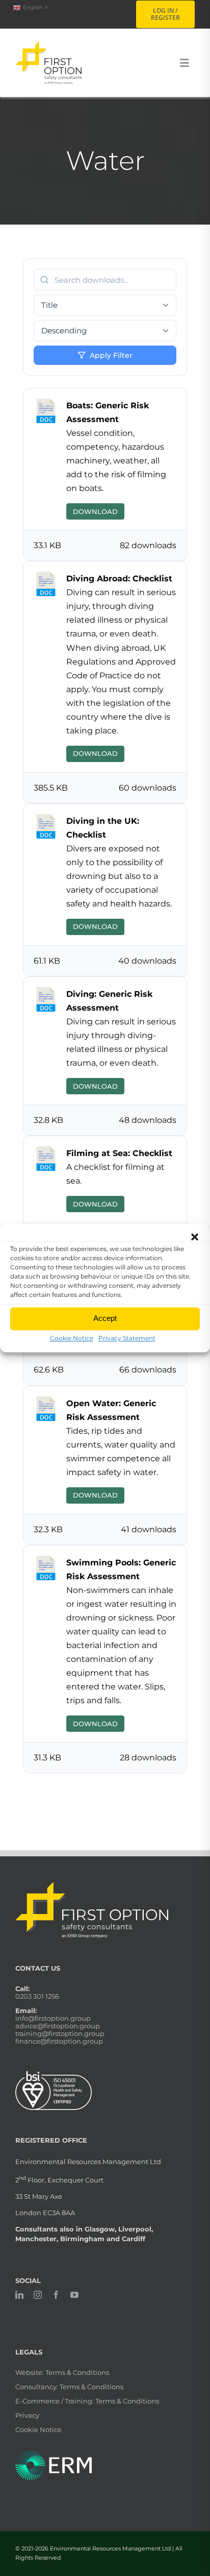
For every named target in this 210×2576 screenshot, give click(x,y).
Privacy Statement (127, 1338)
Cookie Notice (72, 1338)
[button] (195, 1237)
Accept (105, 1318)
